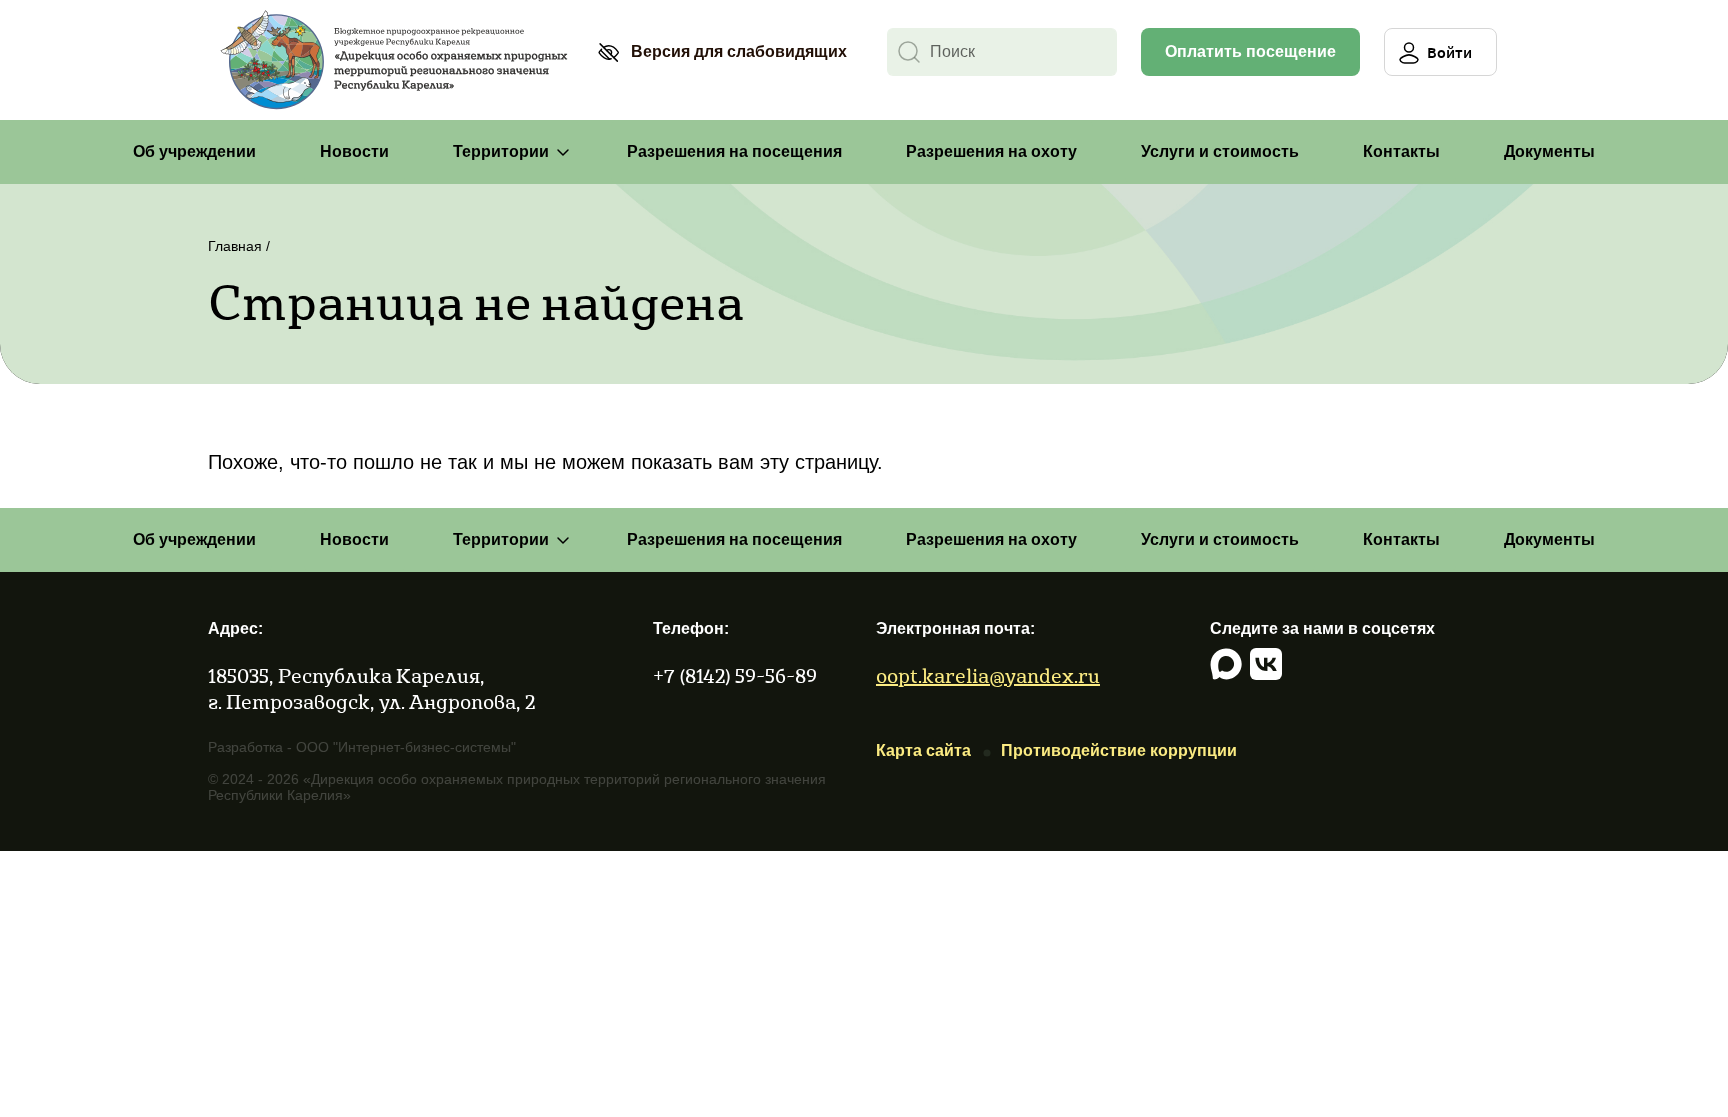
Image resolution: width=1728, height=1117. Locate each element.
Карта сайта (923, 750)
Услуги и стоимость (1220, 151)
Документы (1549, 151)
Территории (501, 151)
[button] (722, 52)
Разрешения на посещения (734, 151)
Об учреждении (194, 151)
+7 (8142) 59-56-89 (735, 675)
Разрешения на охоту (991, 151)
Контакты (1401, 151)
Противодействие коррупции (1119, 750)
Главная (235, 246)
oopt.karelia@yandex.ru (988, 675)
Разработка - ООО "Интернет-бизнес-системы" (362, 747)
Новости (354, 151)
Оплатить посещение (1250, 51)
